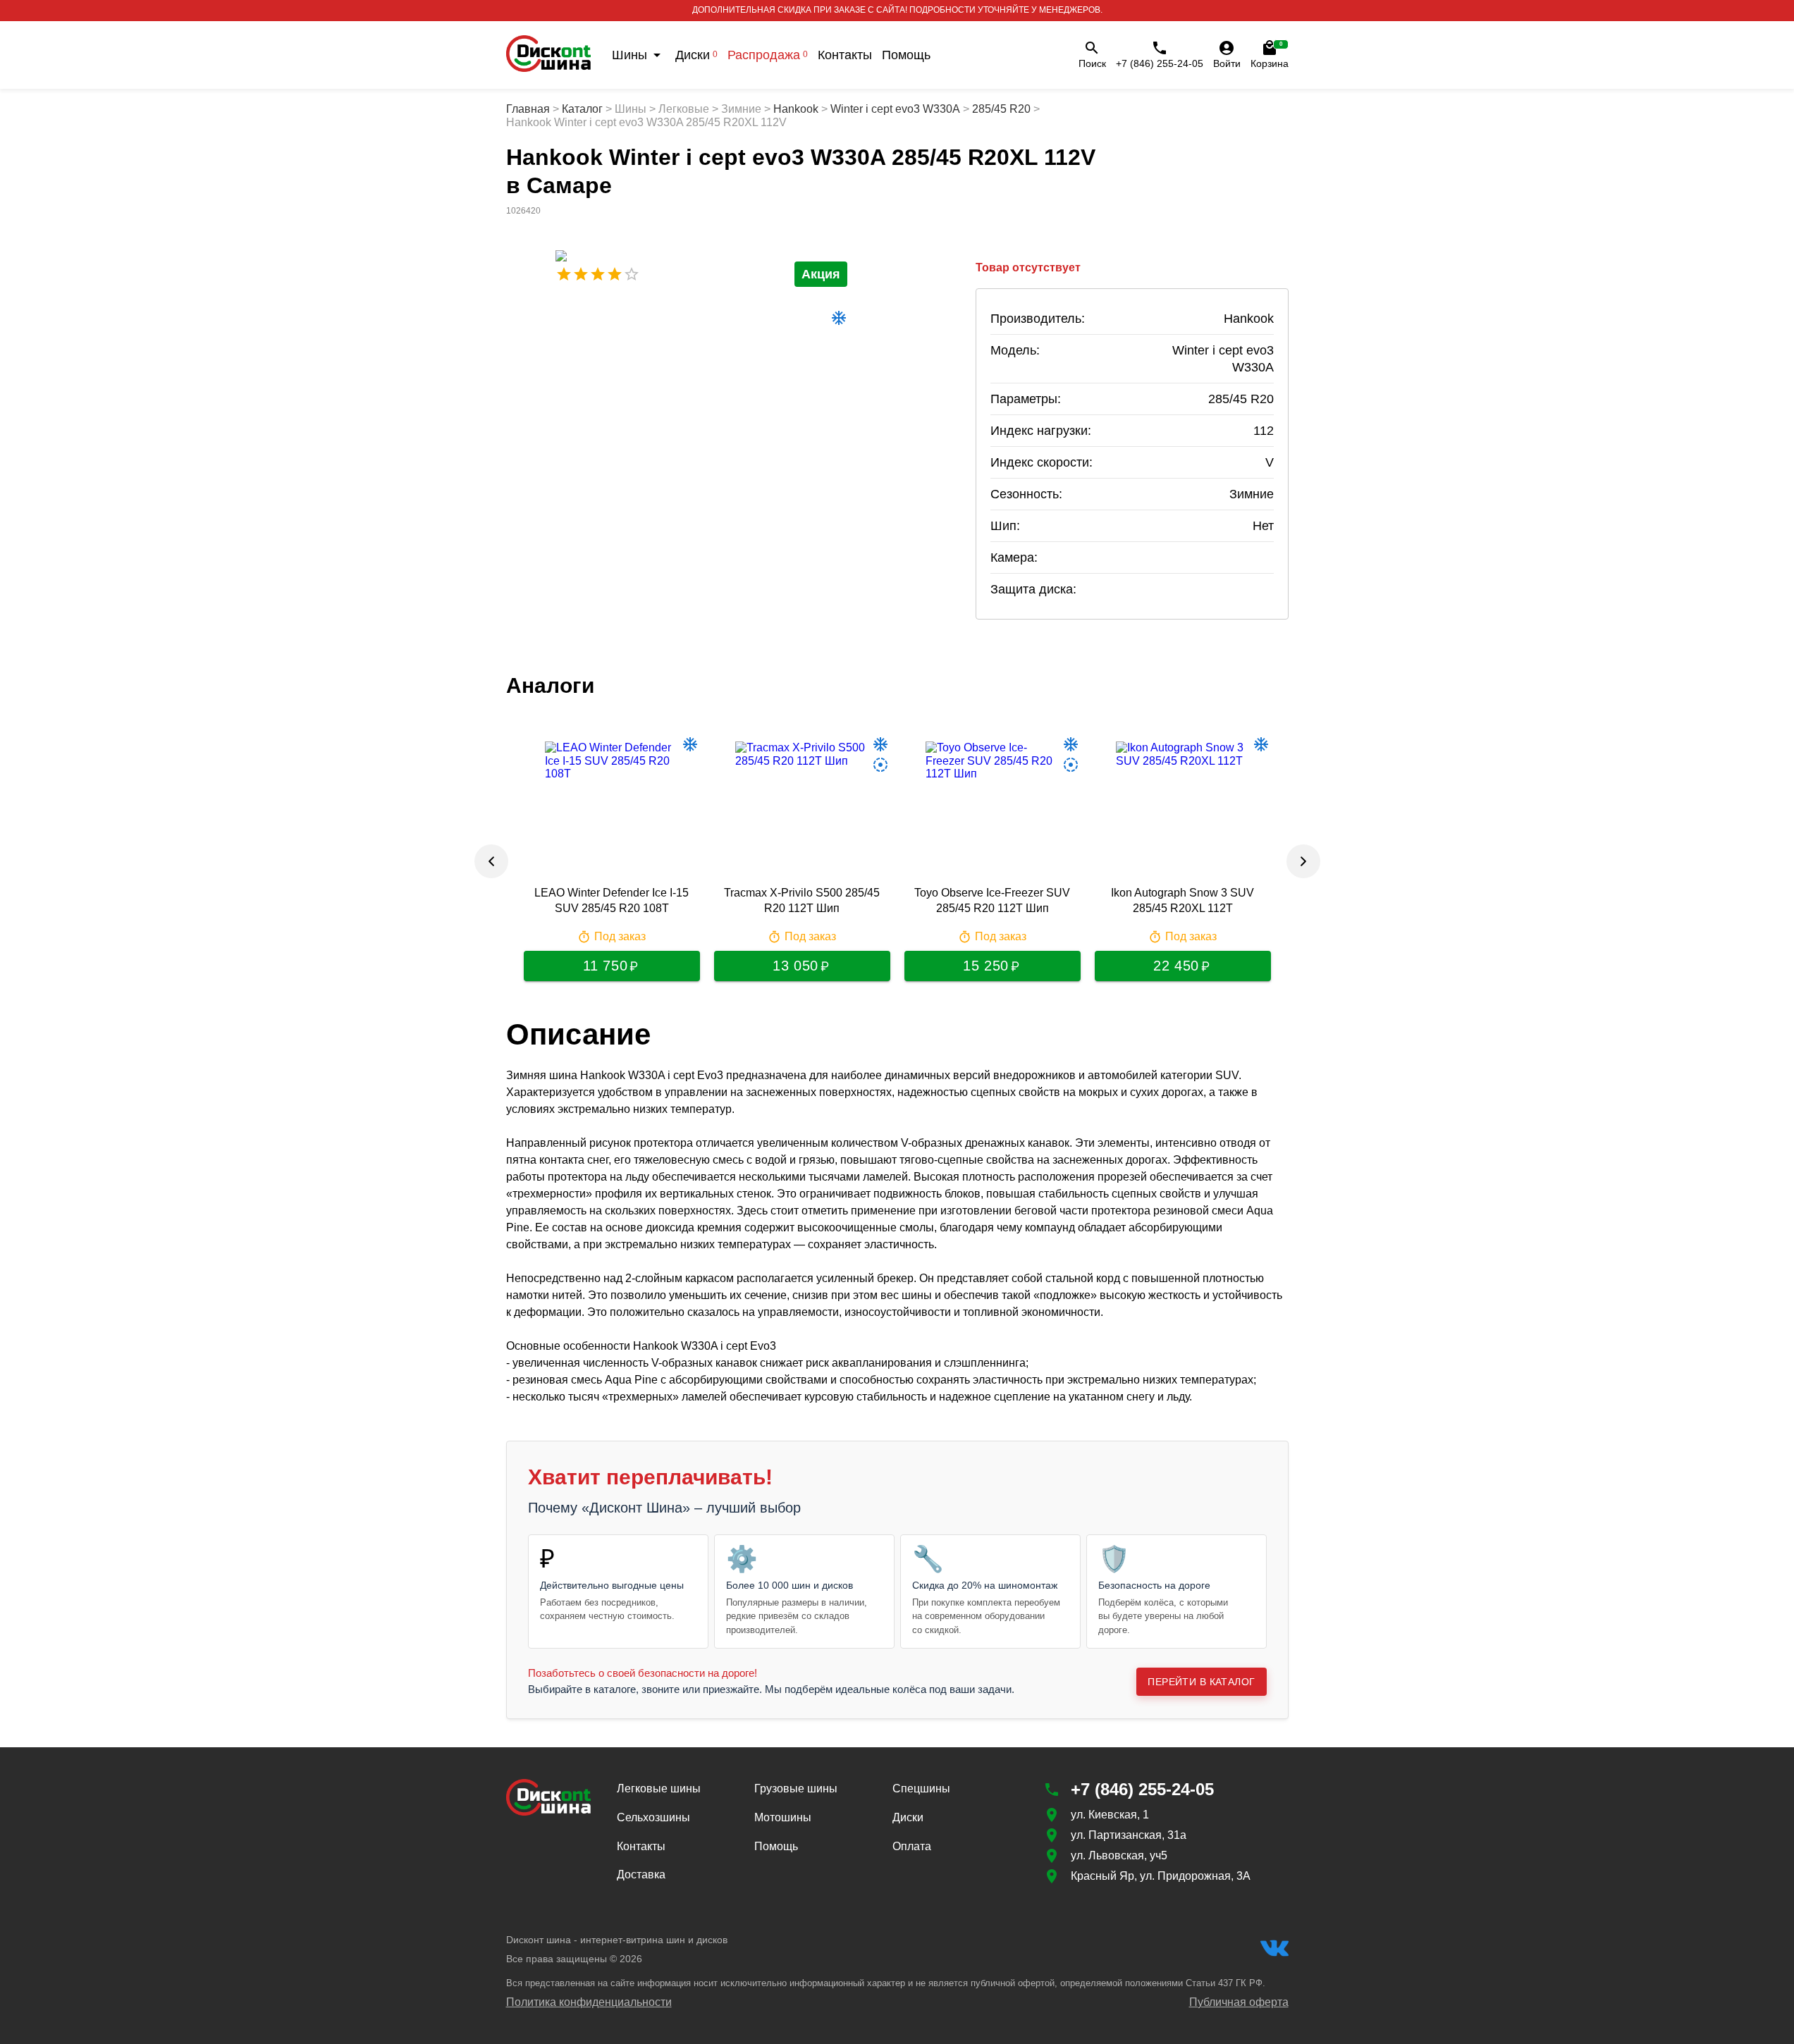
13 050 (795, 966)
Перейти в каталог (1201, 1682)
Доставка (641, 1874)
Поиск (1092, 63)
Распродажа (768, 55)
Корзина (1270, 55)
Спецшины (921, 1788)
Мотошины (783, 1817)
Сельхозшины (653, 1817)
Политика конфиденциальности (589, 2002)
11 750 (605, 966)
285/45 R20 (1001, 109)
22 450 (1176, 966)
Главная (528, 109)
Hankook (796, 109)
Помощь (906, 55)
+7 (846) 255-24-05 (1160, 63)
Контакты (845, 55)
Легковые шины (659, 1788)
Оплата (912, 1846)
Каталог (582, 109)
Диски (696, 55)
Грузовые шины (796, 1788)
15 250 (985, 966)
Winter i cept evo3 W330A (895, 109)
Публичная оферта (1239, 2002)
